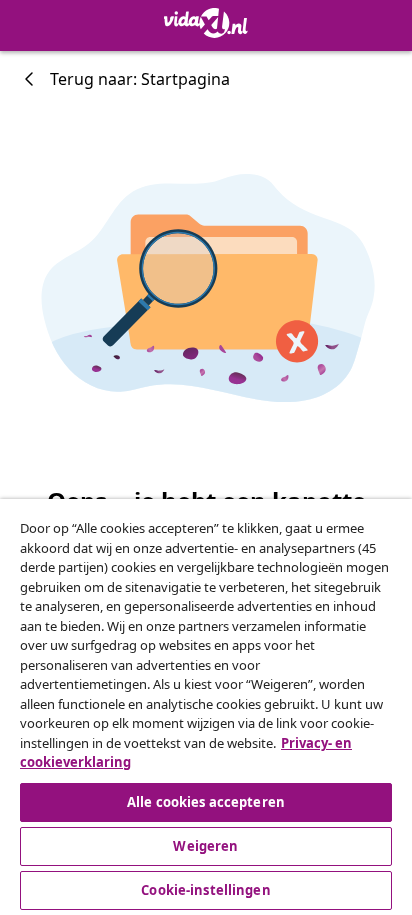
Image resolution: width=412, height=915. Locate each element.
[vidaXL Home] (206, 23)
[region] (206, 707)
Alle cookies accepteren (206, 802)
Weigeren (205, 846)
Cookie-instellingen (205, 890)
